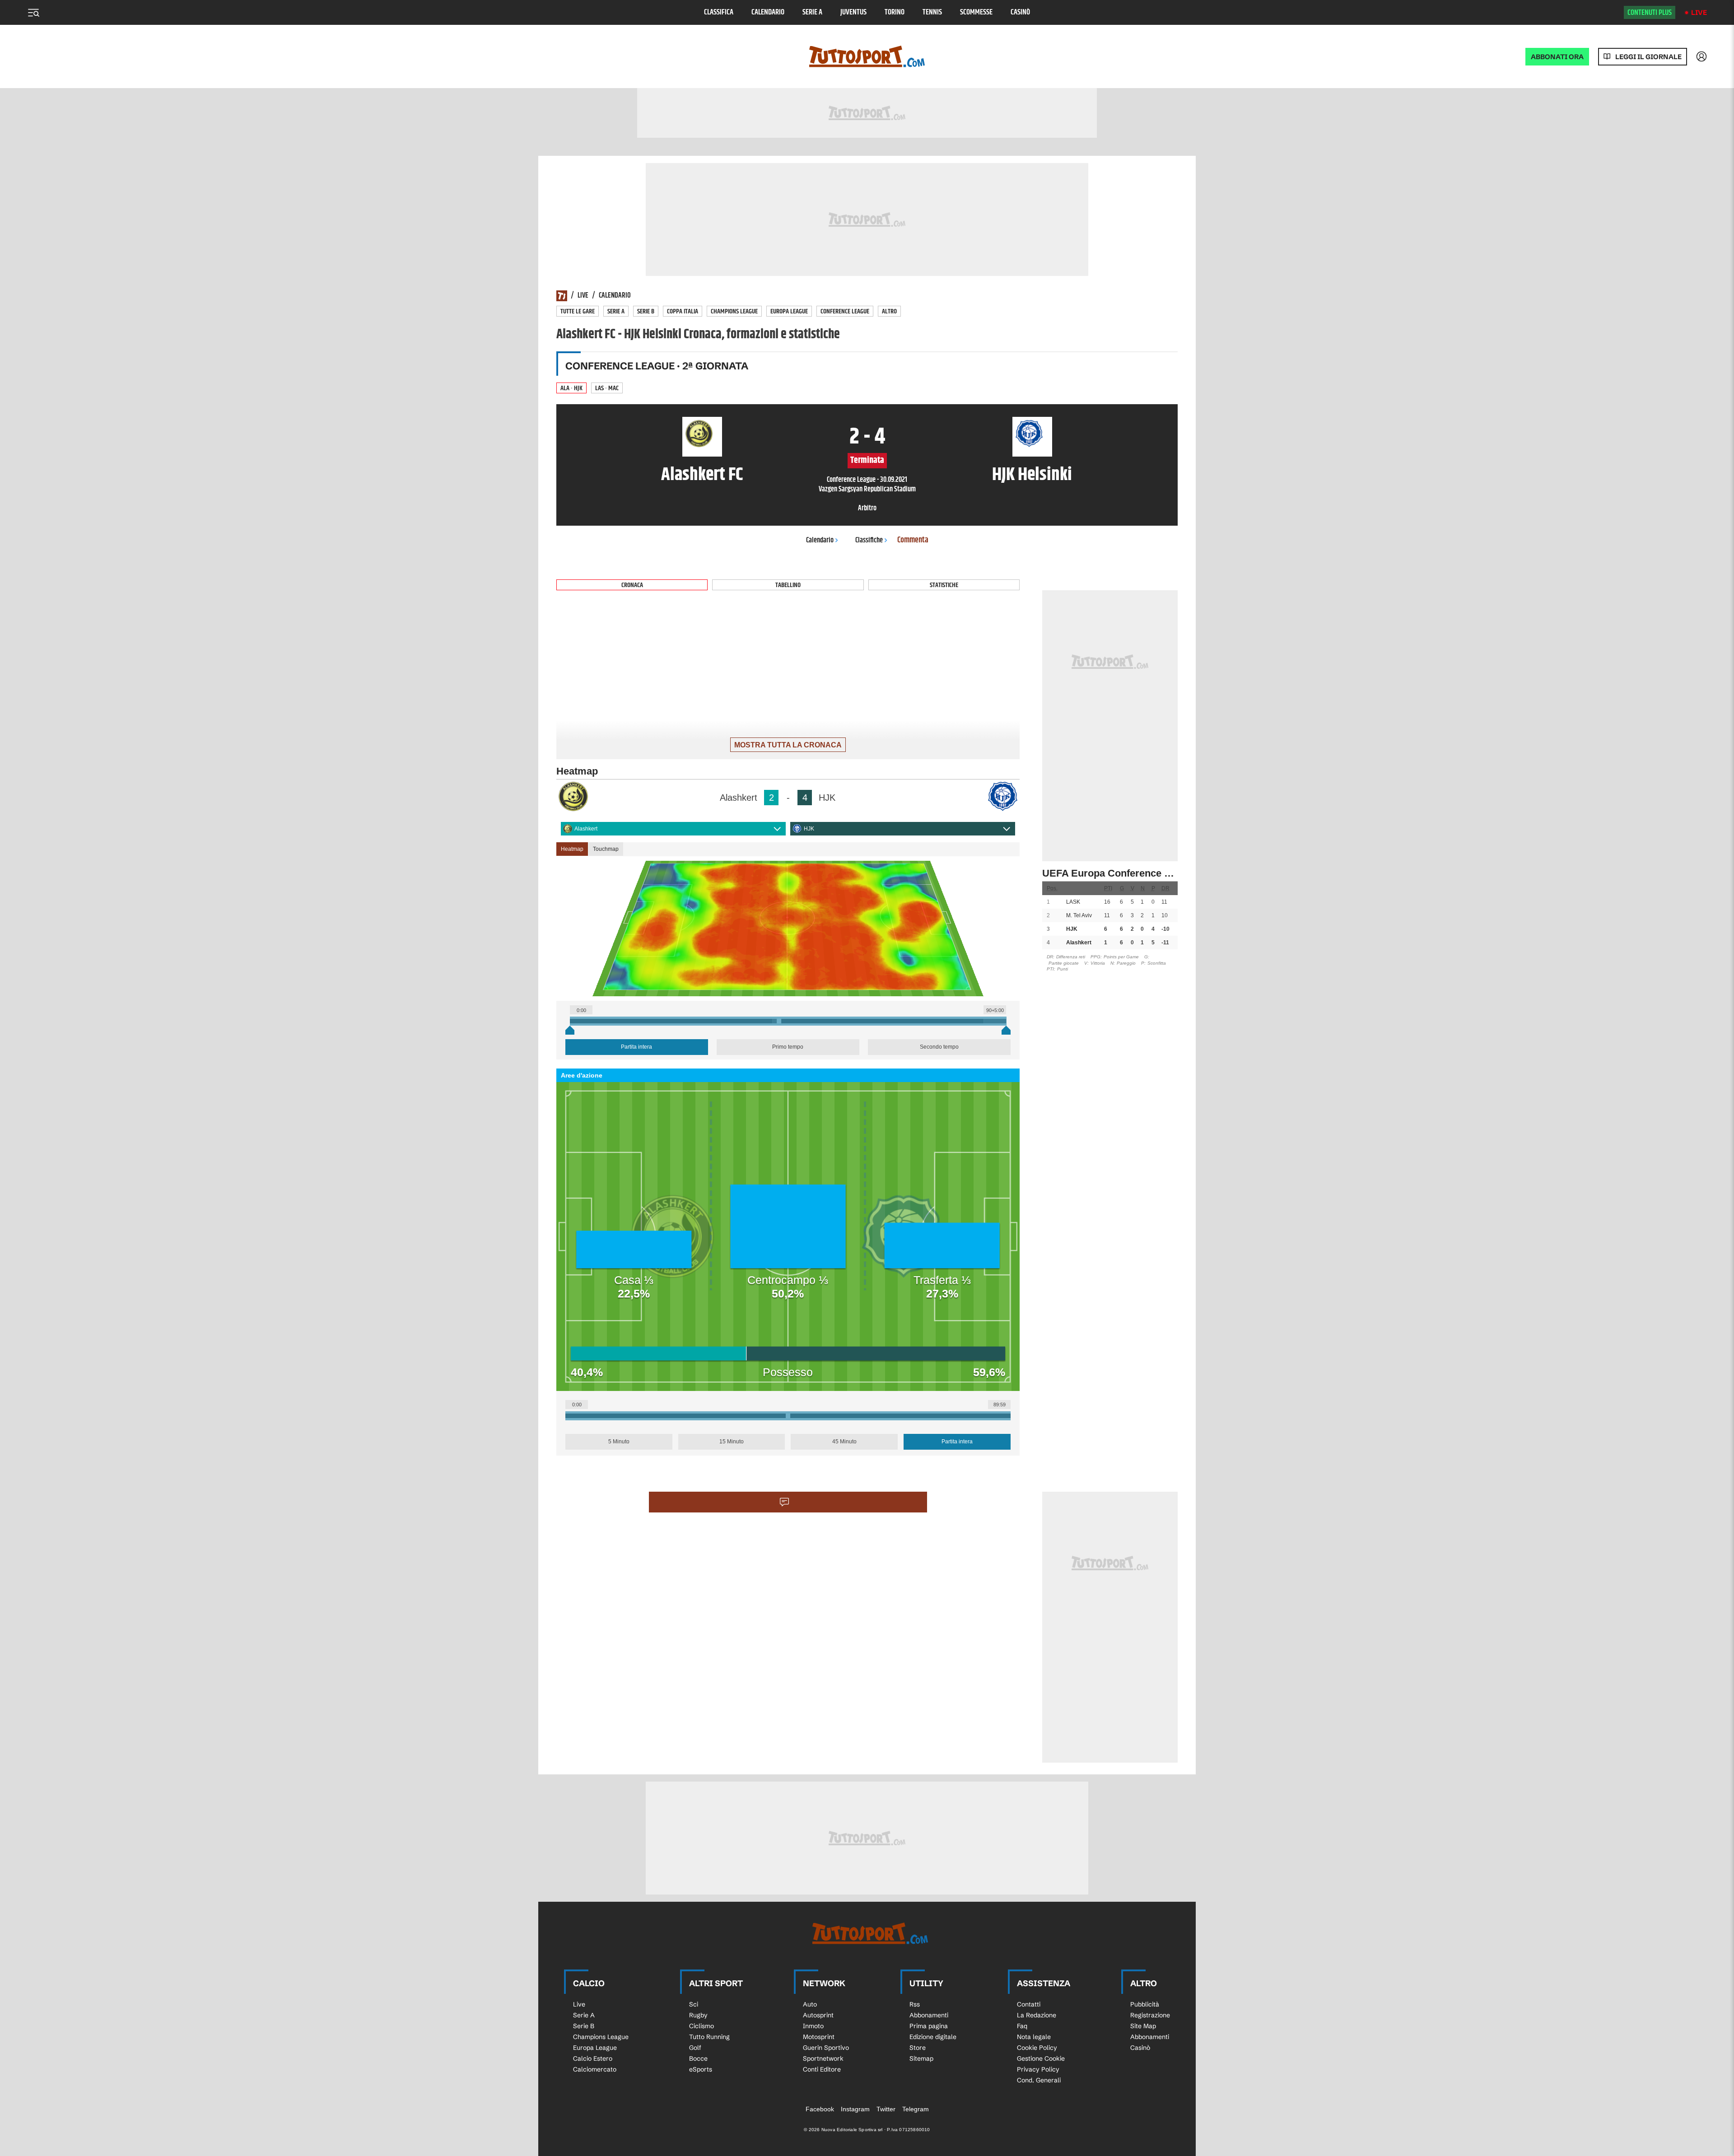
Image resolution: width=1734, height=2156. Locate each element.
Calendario (768, 12)
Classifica (719, 12)
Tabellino (788, 585)
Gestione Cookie (1041, 2058)
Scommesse (976, 12)
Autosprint (818, 2015)
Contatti (1029, 2004)
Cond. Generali (1039, 2080)
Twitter (886, 2109)
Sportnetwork (823, 2058)
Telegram (916, 2109)
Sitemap (921, 2058)
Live (1699, 12)
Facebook (820, 2109)
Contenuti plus (1650, 13)
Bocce (698, 2058)
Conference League (845, 311)
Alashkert (586, 829)
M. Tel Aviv (1079, 915)
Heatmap (572, 849)
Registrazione (1150, 2015)
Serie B (646, 311)
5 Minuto (619, 1442)
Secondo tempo (939, 1047)
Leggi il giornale (1648, 57)
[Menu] (33, 13)
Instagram (855, 2109)
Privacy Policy (1038, 2069)
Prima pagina (929, 2026)
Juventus (853, 12)
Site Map (1143, 2026)
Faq (1022, 2026)
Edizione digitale (933, 2037)
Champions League (734, 311)
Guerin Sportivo (826, 2048)
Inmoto (813, 2026)
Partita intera (636, 1047)
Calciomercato (595, 2069)
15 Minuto (732, 1442)
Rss (915, 2004)
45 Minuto (844, 1442)
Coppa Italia (683, 311)
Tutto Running (709, 2037)
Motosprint (819, 2037)
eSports (701, 2069)
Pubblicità (1145, 2004)
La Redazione (1037, 2015)
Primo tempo (788, 1047)
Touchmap (606, 849)
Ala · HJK (571, 388)
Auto (810, 2004)
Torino (895, 12)
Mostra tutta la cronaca (788, 745)
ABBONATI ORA (1557, 57)
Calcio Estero (593, 2058)
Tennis (932, 12)
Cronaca (632, 585)
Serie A (812, 12)
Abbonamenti (929, 2015)
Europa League (789, 311)
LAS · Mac (607, 388)
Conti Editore (822, 2069)
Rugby (698, 2015)
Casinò (1020, 12)
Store (918, 2048)
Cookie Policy (1037, 2048)
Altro (889, 311)
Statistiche (944, 585)
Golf (695, 2048)
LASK (1073, 902)
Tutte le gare (578, 311)
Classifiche (869, 540)
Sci (694, 2004)
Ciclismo (702, 2026)
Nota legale (1034, 2037)
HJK (809, 829)
